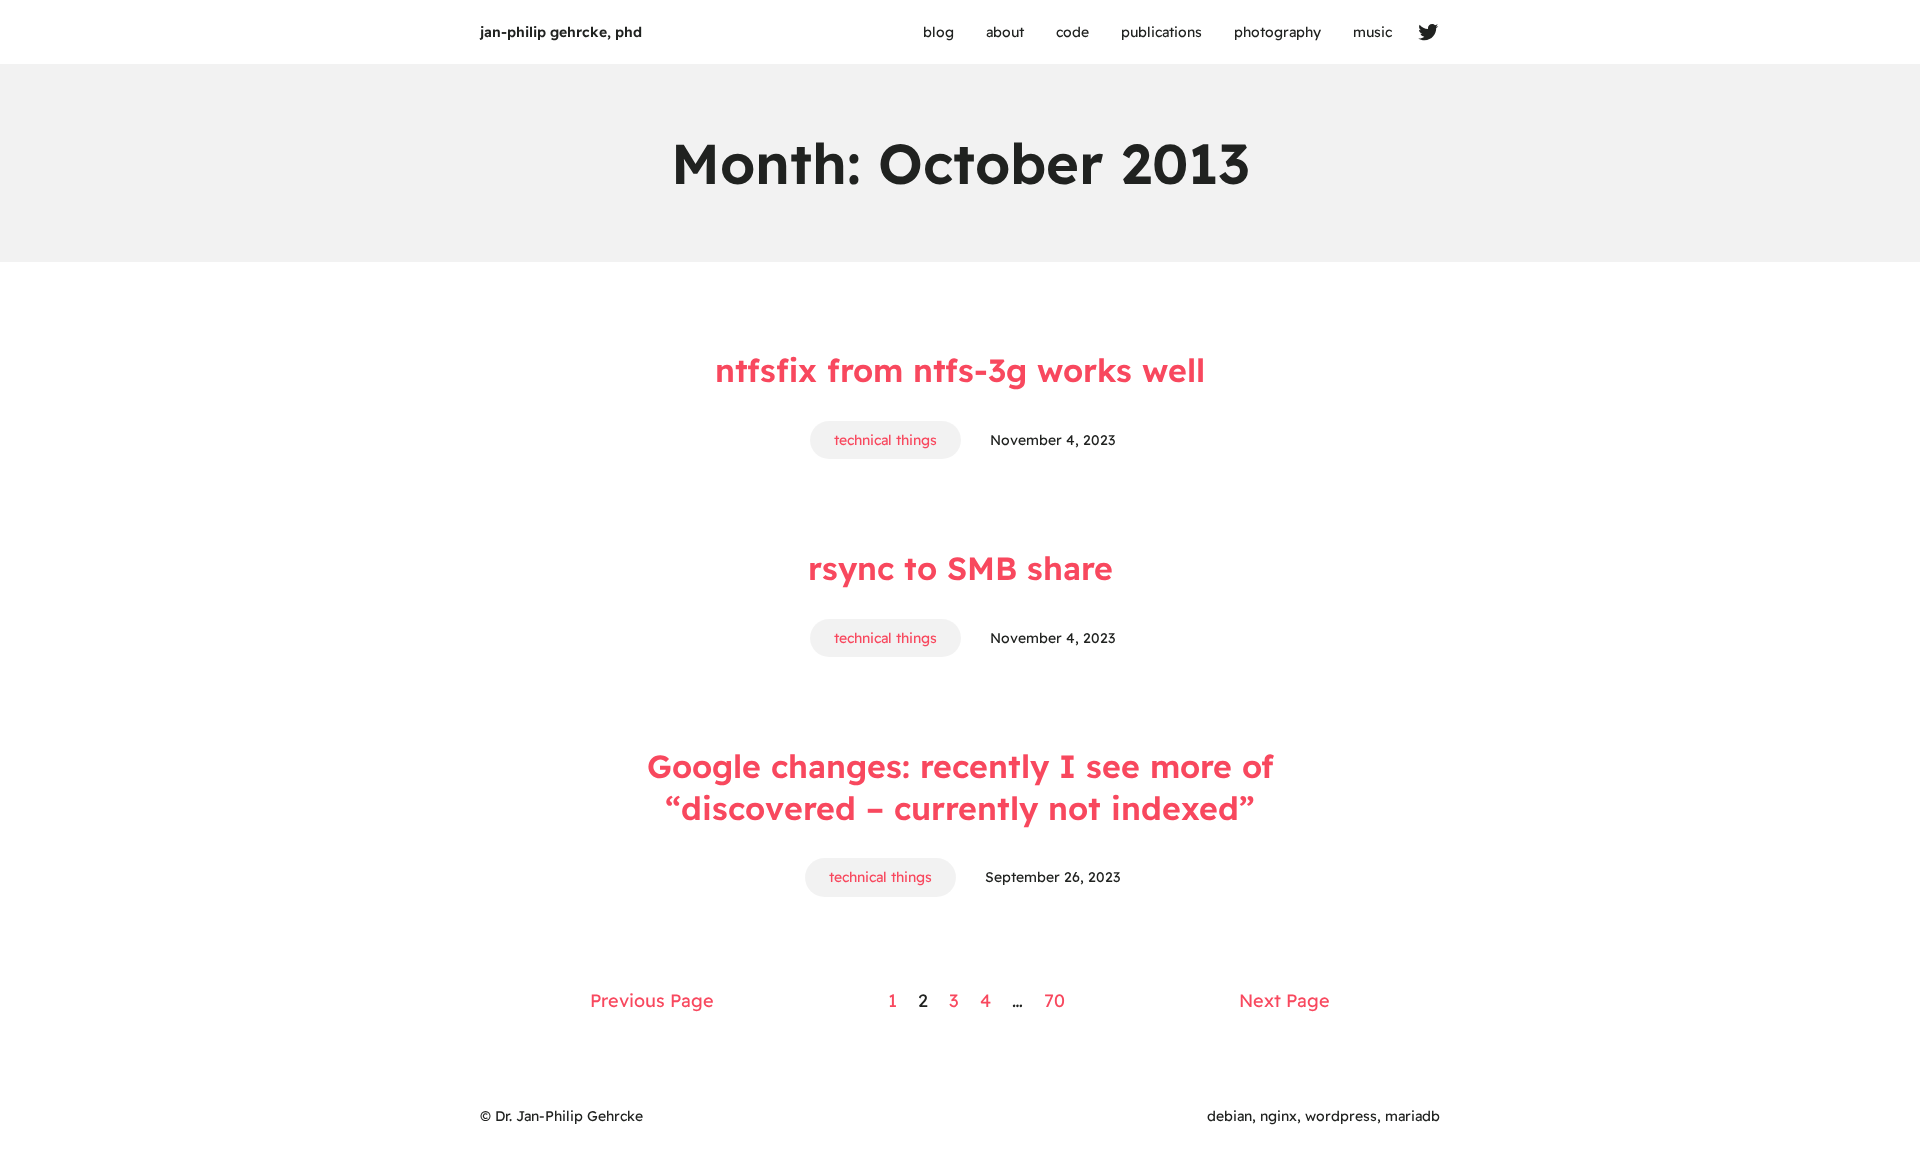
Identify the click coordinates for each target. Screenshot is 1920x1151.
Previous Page (652, 1000)
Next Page (1284, 1000)
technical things (885, 440)
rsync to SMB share (960, 568)
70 (1054, 1000)
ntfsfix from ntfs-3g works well (960, 370)
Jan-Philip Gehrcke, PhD (561, 32)
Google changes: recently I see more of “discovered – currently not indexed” (960, 787)
